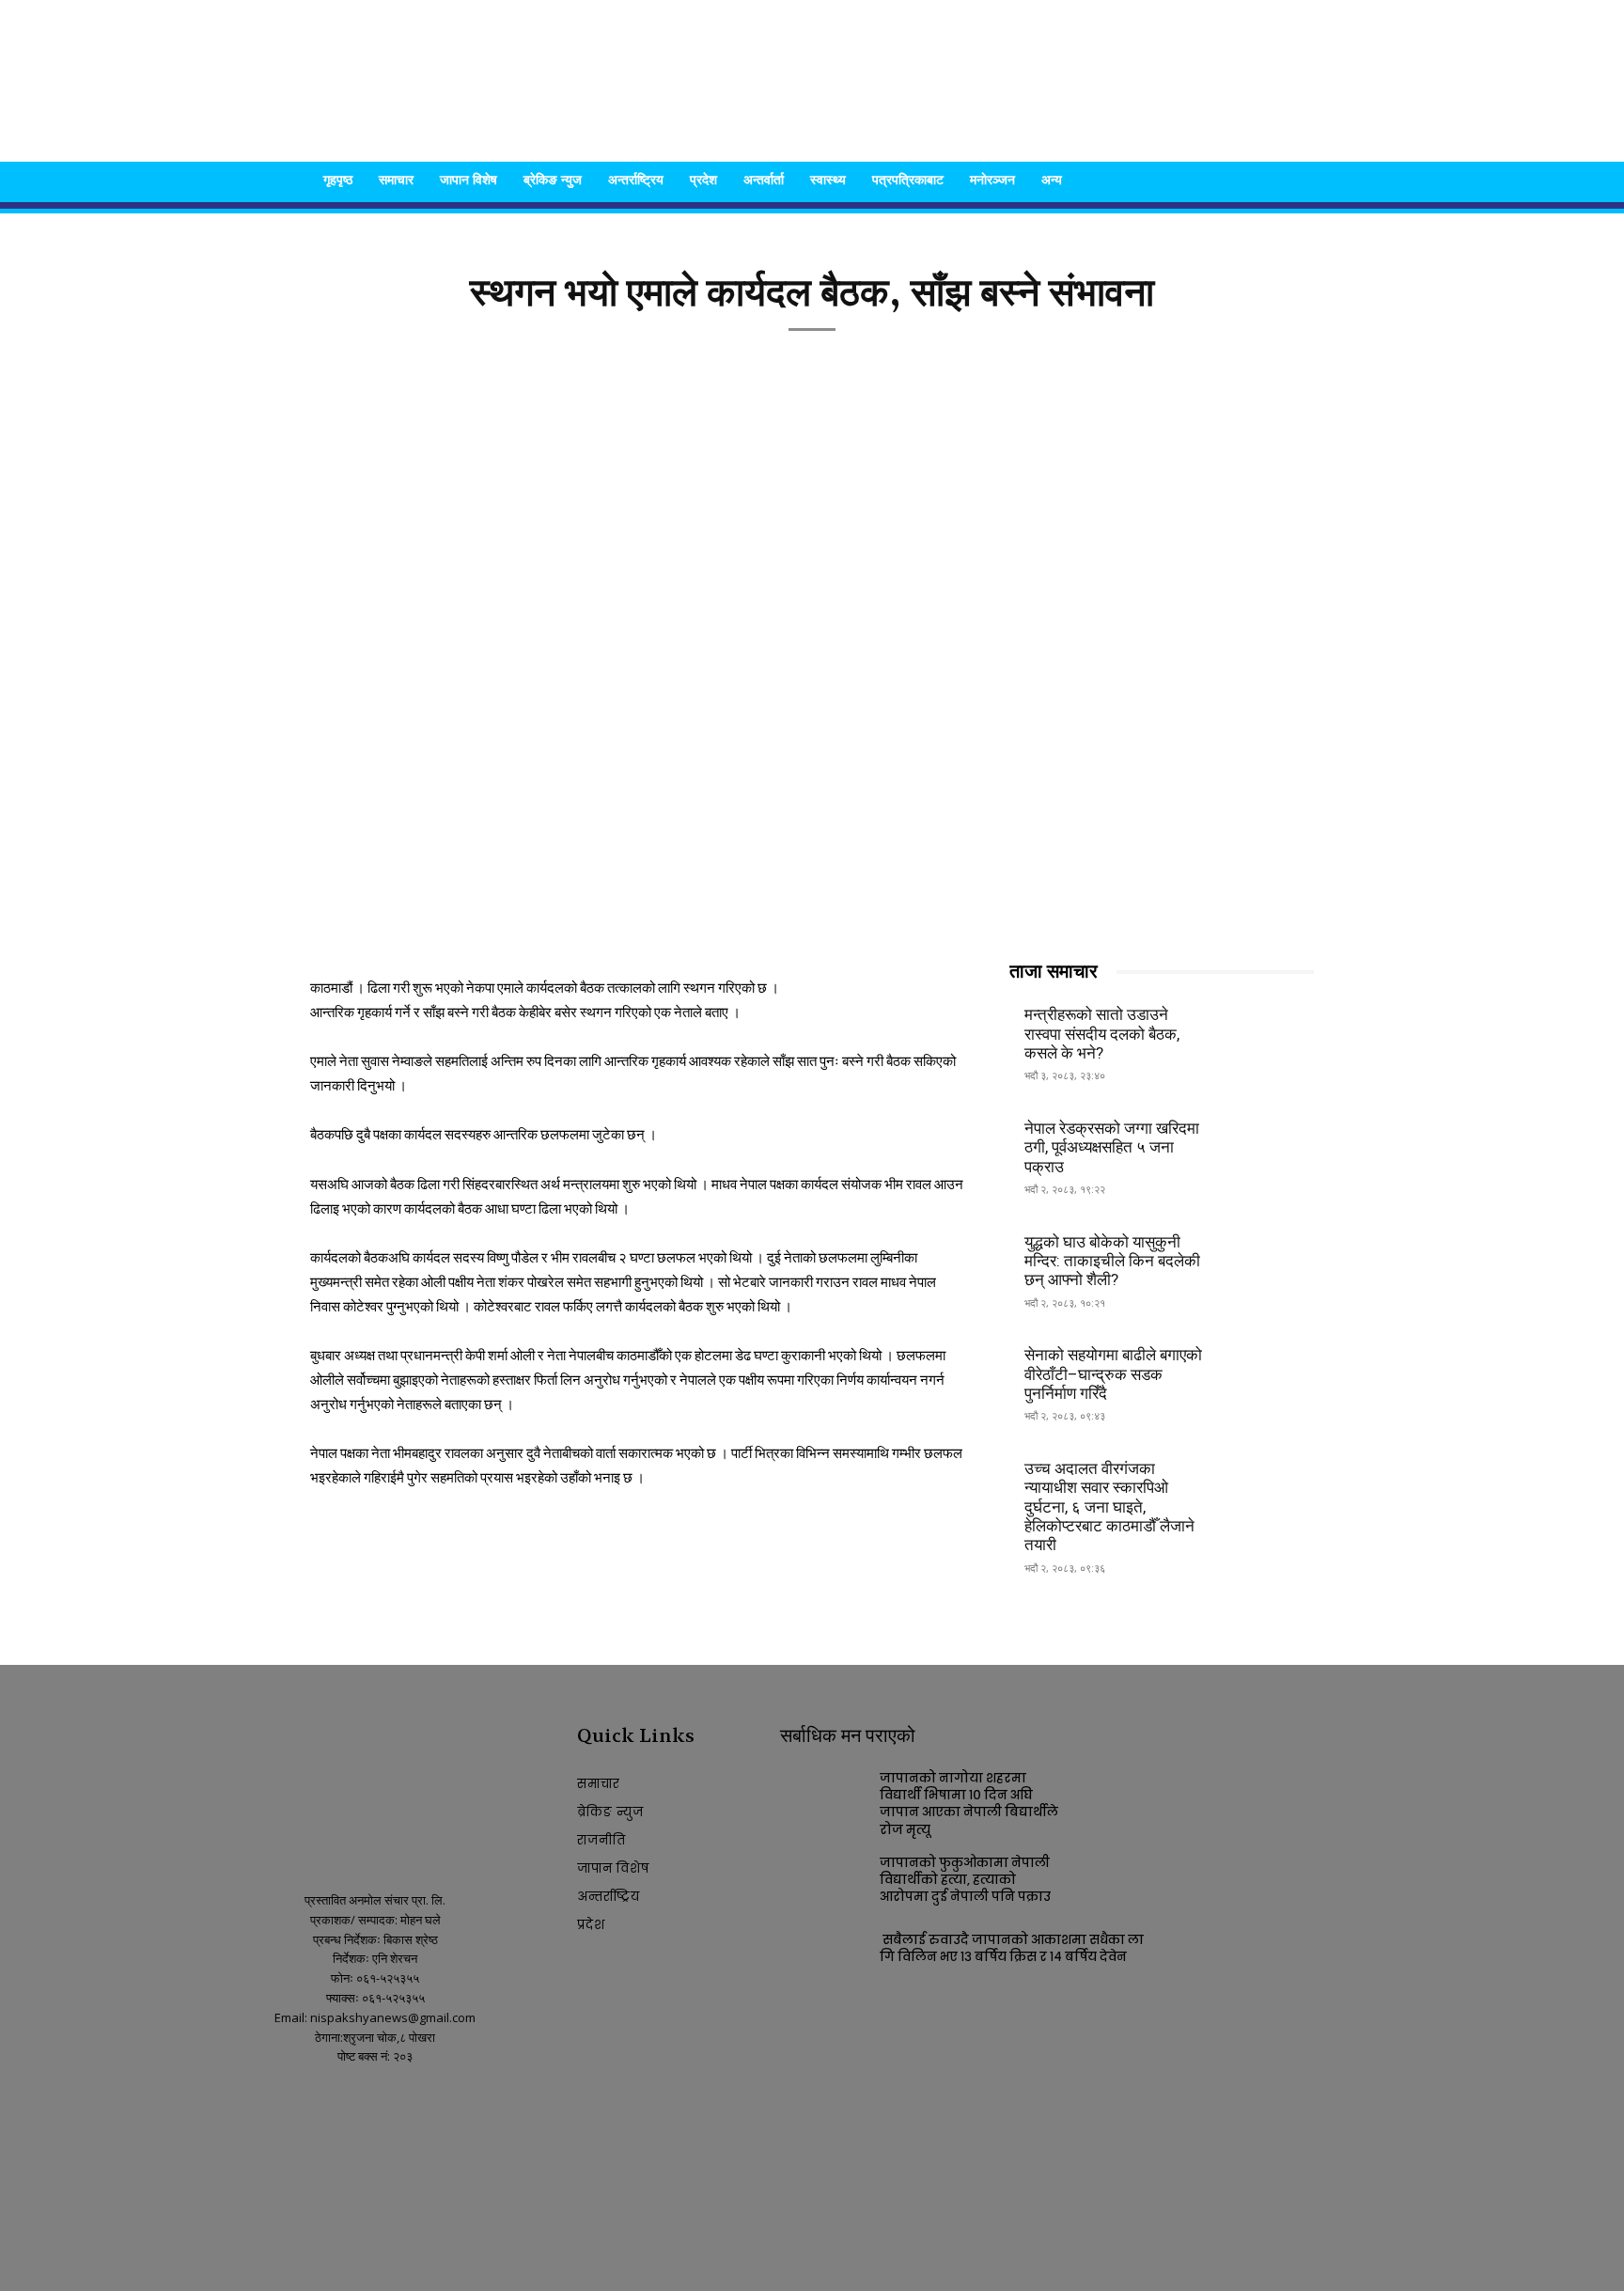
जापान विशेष (468, 179)
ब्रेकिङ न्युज (553, 179)
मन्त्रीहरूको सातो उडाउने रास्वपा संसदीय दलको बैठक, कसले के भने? (1102, 1034)
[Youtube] (297, 2106)
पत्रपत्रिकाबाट (908, 179)
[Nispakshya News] (812, 81)
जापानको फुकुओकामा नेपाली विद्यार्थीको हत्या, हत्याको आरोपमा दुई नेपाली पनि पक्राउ (965, 1880)
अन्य (1052, 179)
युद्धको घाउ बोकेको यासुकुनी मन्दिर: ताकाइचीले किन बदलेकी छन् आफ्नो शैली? (1112, 1261)
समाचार (396, 179)
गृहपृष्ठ (338, 179)
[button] (1291, 181)
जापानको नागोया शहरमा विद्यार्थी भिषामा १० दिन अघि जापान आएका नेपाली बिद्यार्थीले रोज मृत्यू (969, 1804)
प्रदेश (703, 179)
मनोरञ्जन (992, 179)
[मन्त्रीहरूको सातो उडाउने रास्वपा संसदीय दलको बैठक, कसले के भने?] (1268, 1032)
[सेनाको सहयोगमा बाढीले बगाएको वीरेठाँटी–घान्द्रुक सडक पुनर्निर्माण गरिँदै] (1268, 1372)
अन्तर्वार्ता (764, 179)
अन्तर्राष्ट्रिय (636, 179)
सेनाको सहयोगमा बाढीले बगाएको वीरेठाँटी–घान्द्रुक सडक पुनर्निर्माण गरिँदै (1113, 1374)
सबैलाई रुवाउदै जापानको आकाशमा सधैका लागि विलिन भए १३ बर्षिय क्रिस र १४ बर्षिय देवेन (1012, 1948)
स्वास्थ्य (828, 179)
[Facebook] (264, 2106)
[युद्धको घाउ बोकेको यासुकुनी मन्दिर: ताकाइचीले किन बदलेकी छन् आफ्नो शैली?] (1268, 1258)
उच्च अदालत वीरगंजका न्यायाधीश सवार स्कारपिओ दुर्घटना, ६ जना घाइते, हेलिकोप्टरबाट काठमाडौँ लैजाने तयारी (1109, 1507)
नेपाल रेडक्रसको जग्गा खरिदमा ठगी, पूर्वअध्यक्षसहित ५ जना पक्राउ (1112, 1147)
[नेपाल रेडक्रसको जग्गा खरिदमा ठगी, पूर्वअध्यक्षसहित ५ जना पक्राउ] (1268, 1145)
